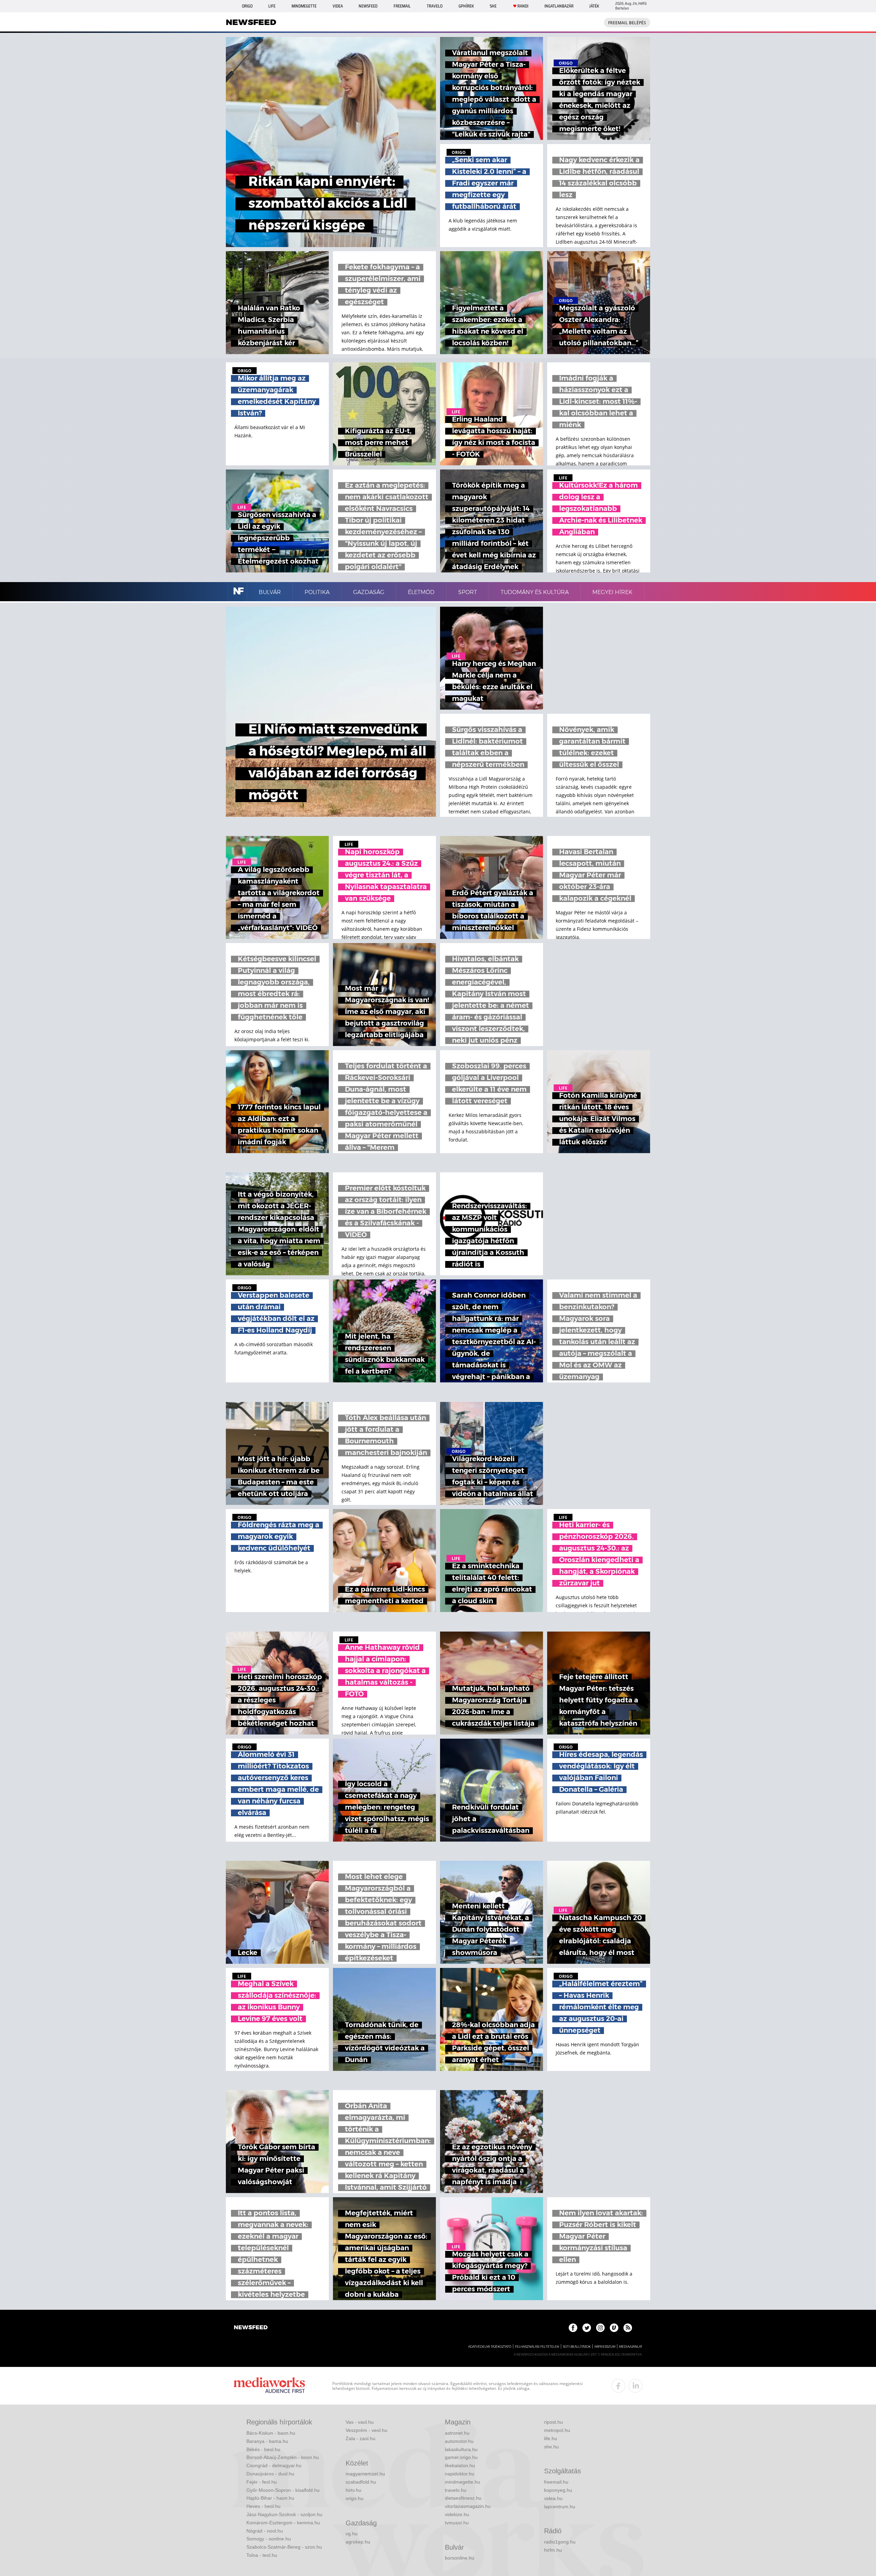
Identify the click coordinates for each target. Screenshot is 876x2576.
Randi (523, 6)
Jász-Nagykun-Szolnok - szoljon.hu (284, 2514)
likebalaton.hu (460, 2465)
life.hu (551, 2438)
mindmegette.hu (462, 2482)
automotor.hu (459, 2441)
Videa (338, 6)
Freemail (402, 6)
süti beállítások (577, 2347)
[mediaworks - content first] (269, 2386)
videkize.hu (457, 2514)
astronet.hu (457, 2433)
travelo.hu (456, 2490)
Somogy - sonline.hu (269, 2539)
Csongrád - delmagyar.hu (274, 2465)
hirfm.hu (553, 2550)
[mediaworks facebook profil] (618, 2386)
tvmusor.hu (457, 2523)
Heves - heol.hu (263, 2506)
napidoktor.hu (460, 2474)
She (493, 6)
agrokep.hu (358, 2542)
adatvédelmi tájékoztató (490, 2347)
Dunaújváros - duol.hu (270, 2474)
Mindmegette (304, 6)
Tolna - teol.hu (262, 2555)
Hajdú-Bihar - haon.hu (270, 2498)
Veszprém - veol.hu (366, 2430)
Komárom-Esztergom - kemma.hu (283, 2523)
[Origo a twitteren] (587, 2328)
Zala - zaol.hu (360, 2438)
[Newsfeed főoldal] (251, 2328)
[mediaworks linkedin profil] (635, 2386)
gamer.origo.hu (461, 2457)
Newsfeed (368, 6)
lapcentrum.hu (560, 2507)
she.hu (551, 2447)
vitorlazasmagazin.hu (468, 2506)
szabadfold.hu (361, 2482)
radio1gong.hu (560, 2542)
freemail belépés (627, 23)
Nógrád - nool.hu (265, 2531)
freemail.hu (556, 2482)
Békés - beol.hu (263, 2449)
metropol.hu (557, 2430)
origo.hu (355, 2498)
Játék (594, 6)
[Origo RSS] (628, 2328)
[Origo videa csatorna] (614, 2328)
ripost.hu (553, 2422)
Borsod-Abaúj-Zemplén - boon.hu (283, 2457)
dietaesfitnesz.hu (463, 2498)
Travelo (435, 6)
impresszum (605, 2347)
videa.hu (553, 2498)
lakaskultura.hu (461, 2449)
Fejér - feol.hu (262, 2482)
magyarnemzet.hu (365, 2474)
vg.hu (352, 2534)
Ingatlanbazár (559, 6)
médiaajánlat (631, 2347)
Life (272, 6)
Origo (247, 6)
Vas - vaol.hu (360, 2422)
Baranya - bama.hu (267, 2441)
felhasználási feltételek (537, 2347)
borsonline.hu (460, 2558)
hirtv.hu (353, 2490)
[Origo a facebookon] (573, 2328)
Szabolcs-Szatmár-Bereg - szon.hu (284, 2547)
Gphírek (466, 6)
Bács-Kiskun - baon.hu (271, 2433)
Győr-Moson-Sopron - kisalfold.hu (283, 2490)
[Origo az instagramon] (600, 2328)
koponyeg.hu (558, 2490)
